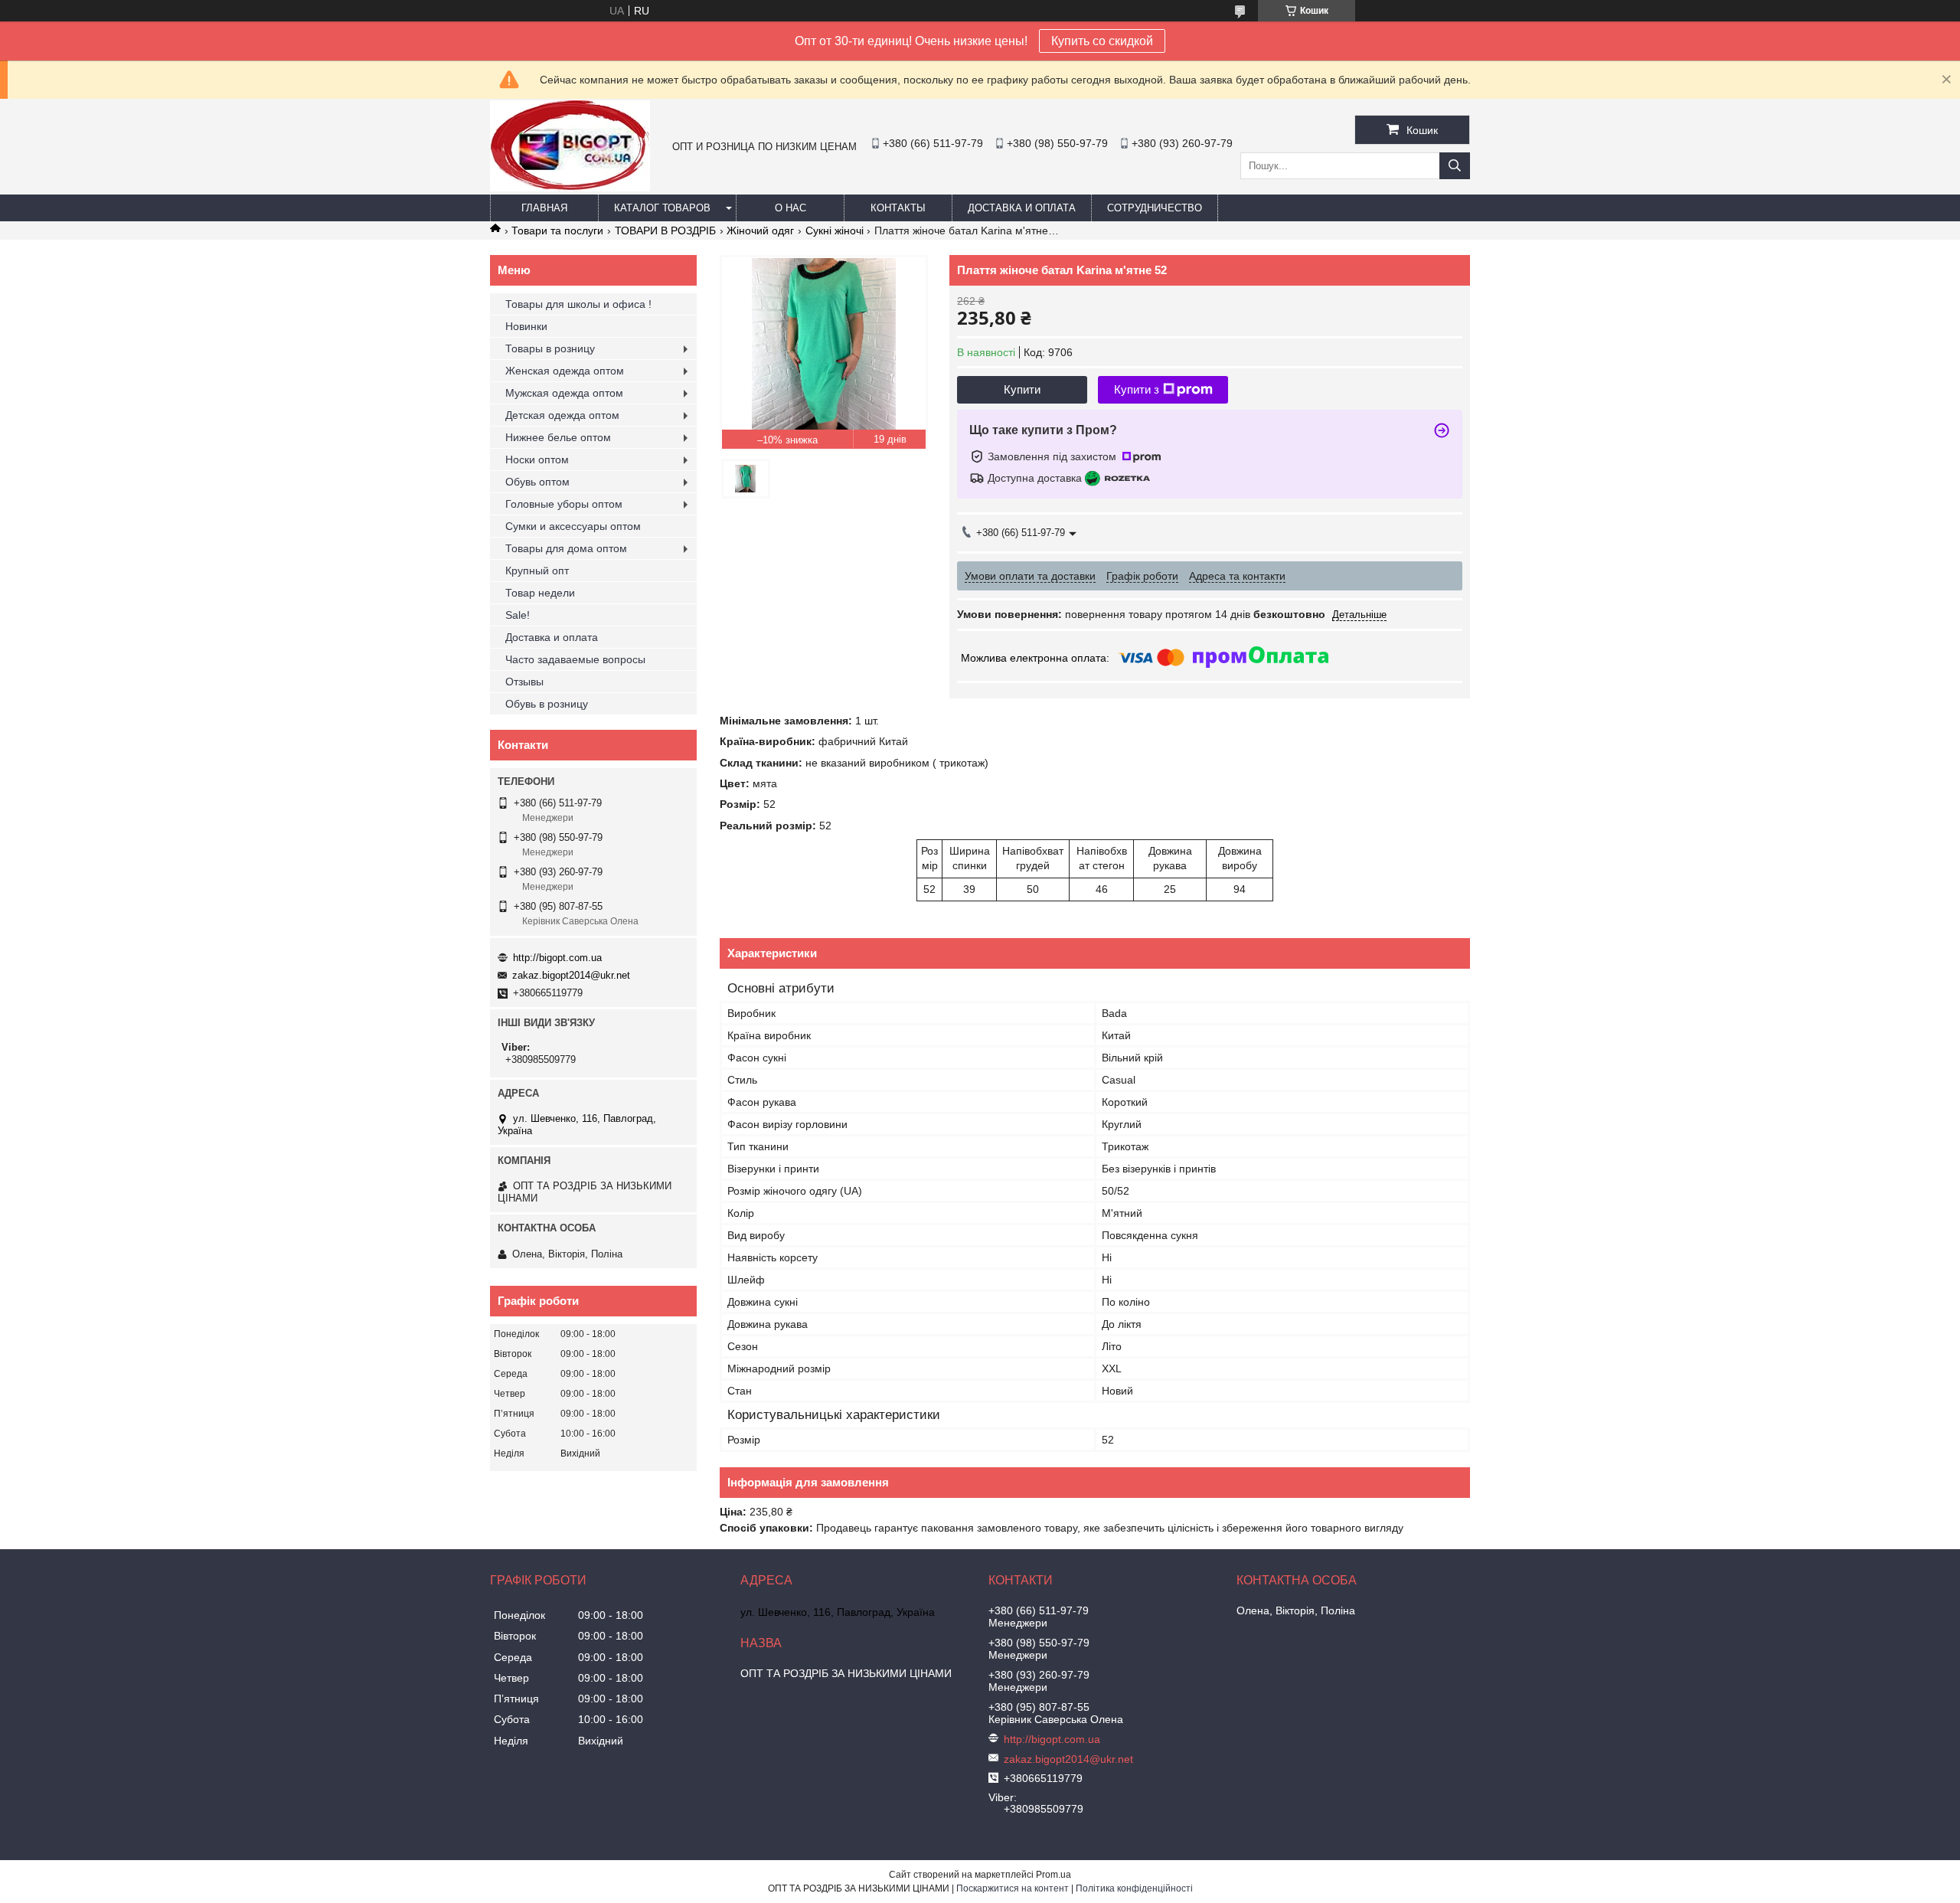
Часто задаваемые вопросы (575, 659)
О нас (791, 208)
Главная (544, 208)
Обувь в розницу (547, 704)
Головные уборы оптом (564, 504)
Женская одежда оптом (565, 371)
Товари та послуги (557, 231)
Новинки (526, 326)
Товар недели (540, 593)
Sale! (518, 615)
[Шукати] (1455, 166)
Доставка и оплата (1022, 208)
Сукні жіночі (835, 231)
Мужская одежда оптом (564, 393)
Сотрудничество (1155, 208)
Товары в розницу (550, 348)
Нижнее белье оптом (558, 437)
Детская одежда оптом (562, 415)
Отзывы (524, 682)
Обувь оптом (537, 482)
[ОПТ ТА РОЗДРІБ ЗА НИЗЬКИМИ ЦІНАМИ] (570, 188)
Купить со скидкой (1102, 41)
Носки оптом (537, 459)
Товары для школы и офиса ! (578, 304)
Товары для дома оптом (566, 548)
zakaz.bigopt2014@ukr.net (571, 975)
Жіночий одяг (760, 231)
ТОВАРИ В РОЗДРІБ (665, 231)
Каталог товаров (662, 208)
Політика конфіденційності (1134, 1888)
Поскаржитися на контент (1013, 1888)
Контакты (898, 208)
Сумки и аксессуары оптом (573, 526)
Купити (1022, 389)
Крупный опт (537, 571)
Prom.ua (1053, 1875)
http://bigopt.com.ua (557, 958)
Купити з (1137, 389)
